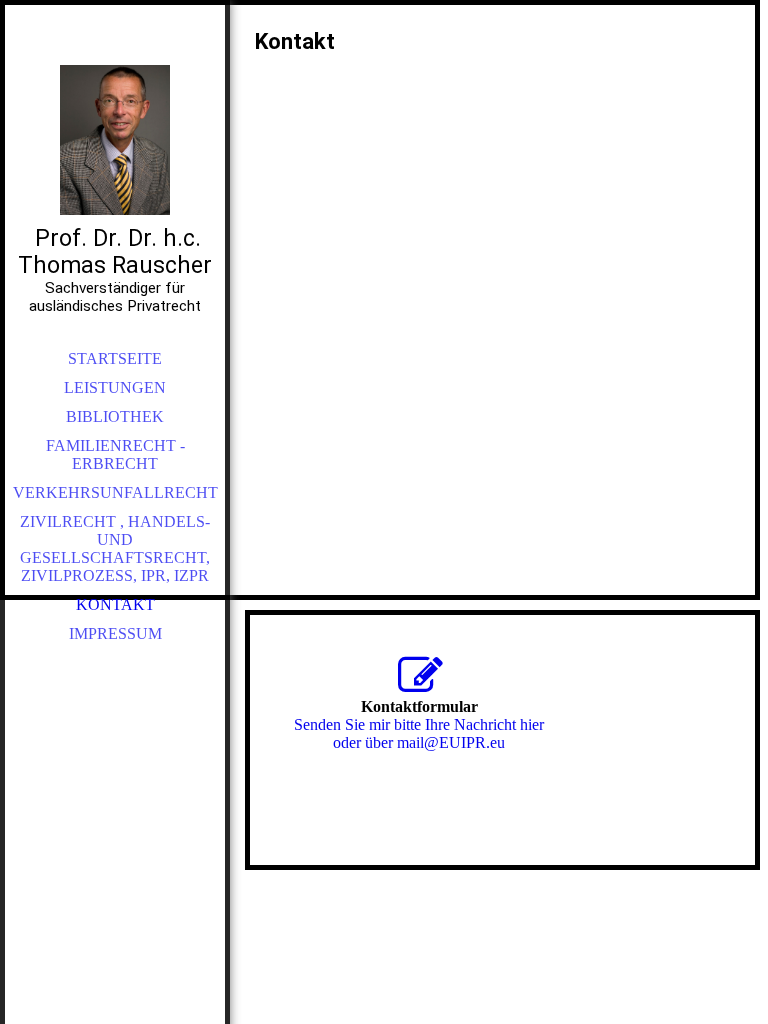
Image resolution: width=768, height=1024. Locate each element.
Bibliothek (115, 416)
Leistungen (115, 387)
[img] (115, 140)
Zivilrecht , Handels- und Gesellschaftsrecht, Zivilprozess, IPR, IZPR (115, 548)
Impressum (115, 633)
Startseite (115, 358)
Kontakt (115, 604)
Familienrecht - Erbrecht (115, 454)
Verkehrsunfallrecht (115, 492)
